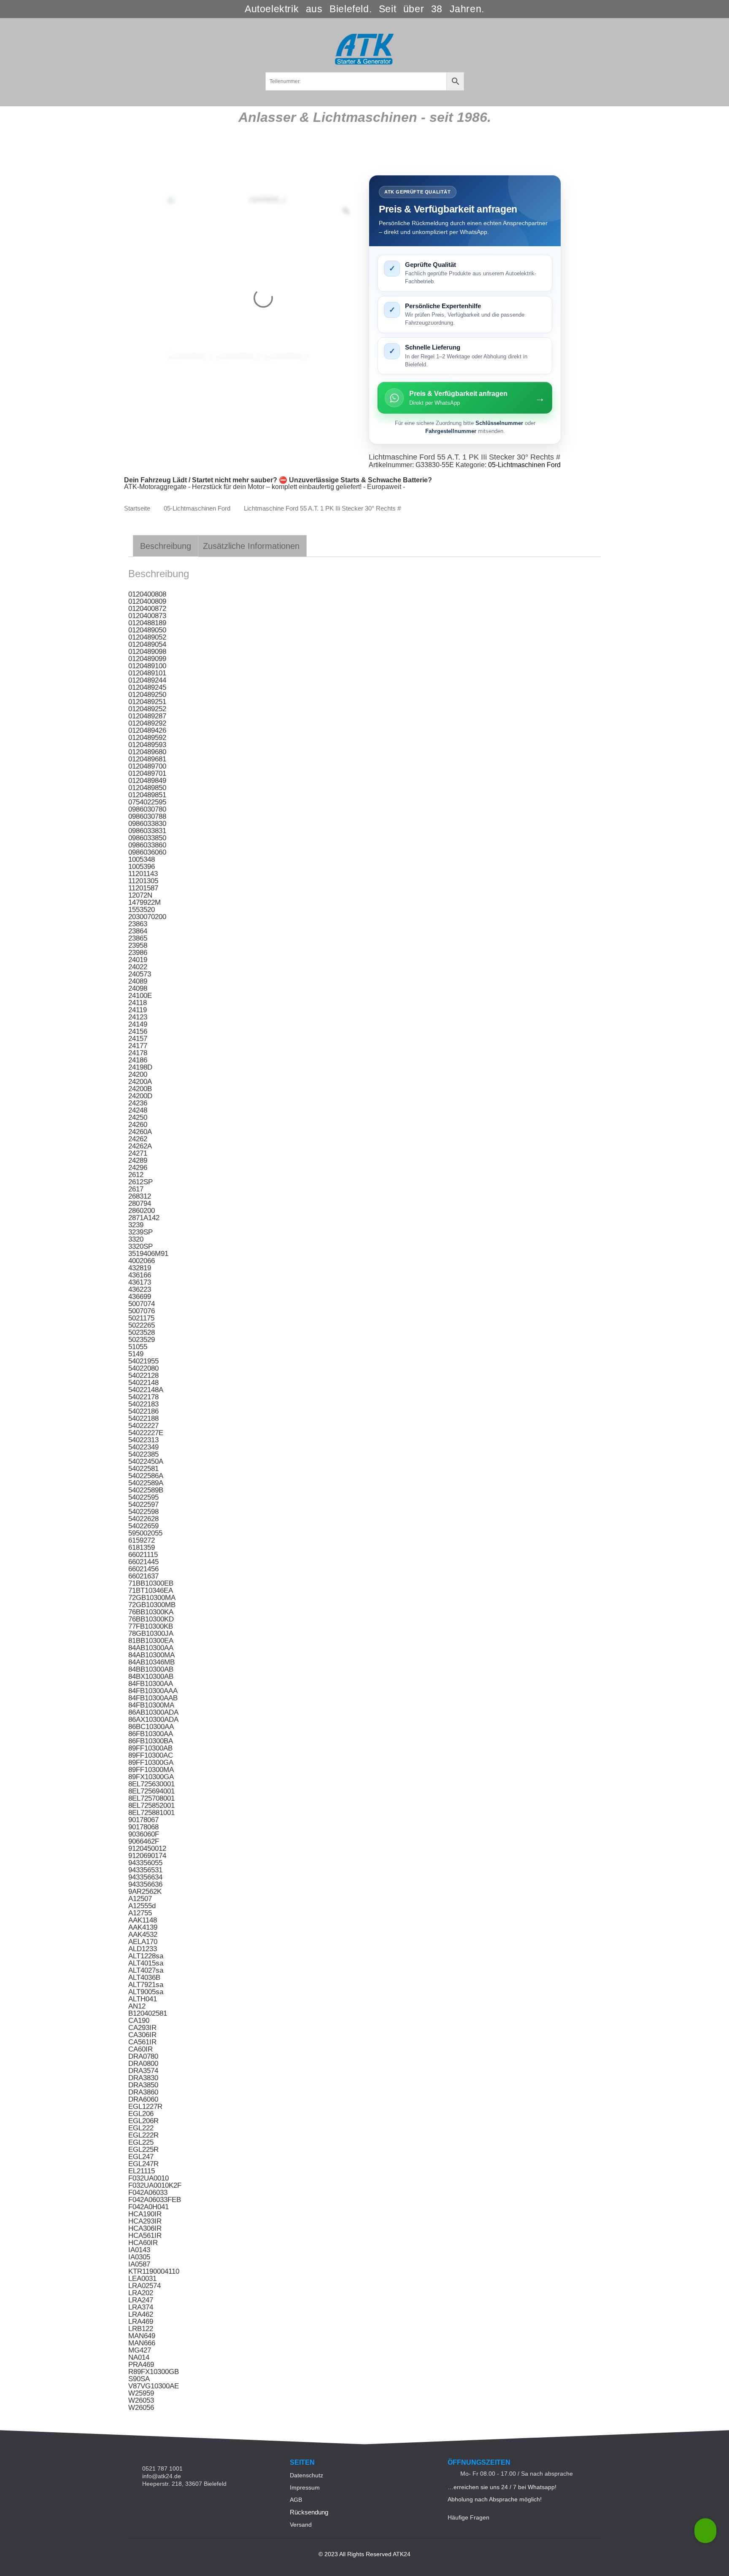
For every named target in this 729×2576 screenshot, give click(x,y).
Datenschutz (306, 2475)
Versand (301, 2525)
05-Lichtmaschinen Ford (524, 465)
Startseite (137, 508)
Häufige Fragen (468, 2517)
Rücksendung (309, 2512)
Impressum (305, 2487)
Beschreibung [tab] (166, 546)
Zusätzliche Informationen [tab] (251, 546)
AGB (296, 2500)
